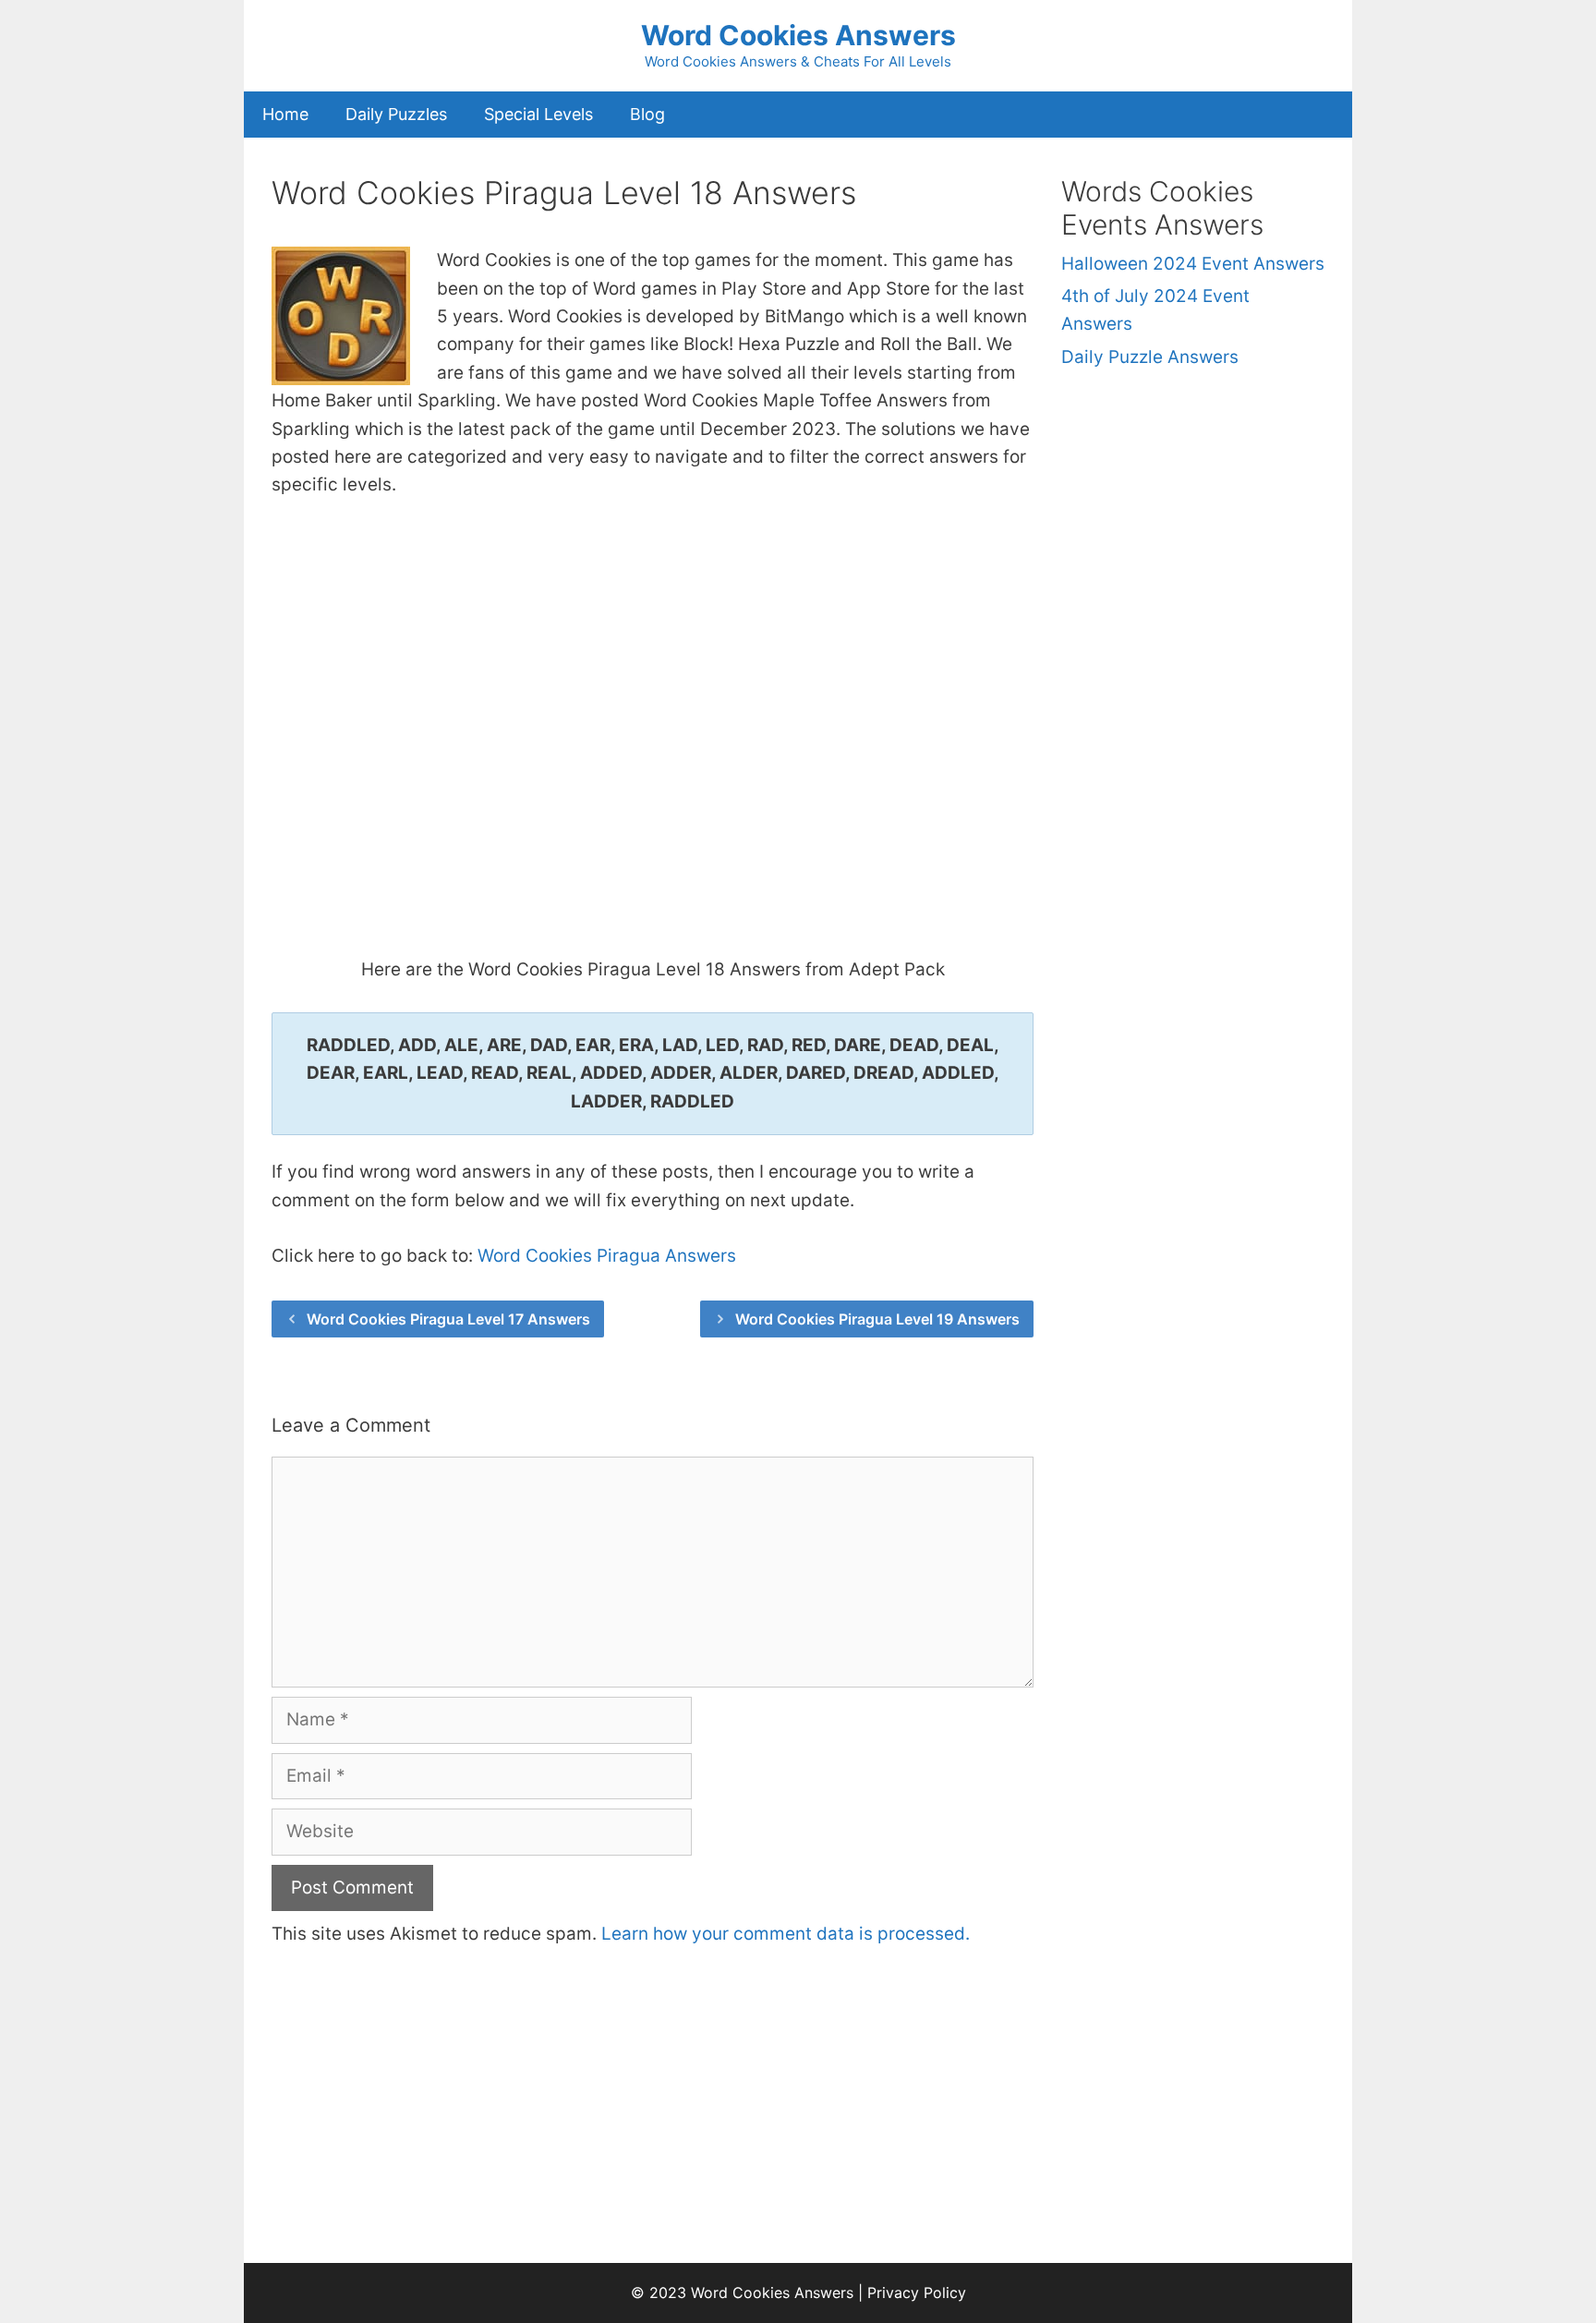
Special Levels (538, 114)
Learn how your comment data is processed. (786, 1934)
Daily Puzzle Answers (1150, 357)
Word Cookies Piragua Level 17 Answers (448, 1319)
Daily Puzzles (396, 114)
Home (285, 114)
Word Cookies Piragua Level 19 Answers (877, 1319)
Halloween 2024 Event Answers (1193, 264)
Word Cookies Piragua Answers (607, 1256)
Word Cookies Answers (798, 35)
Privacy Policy (917, 2293)
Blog (647, 114)
